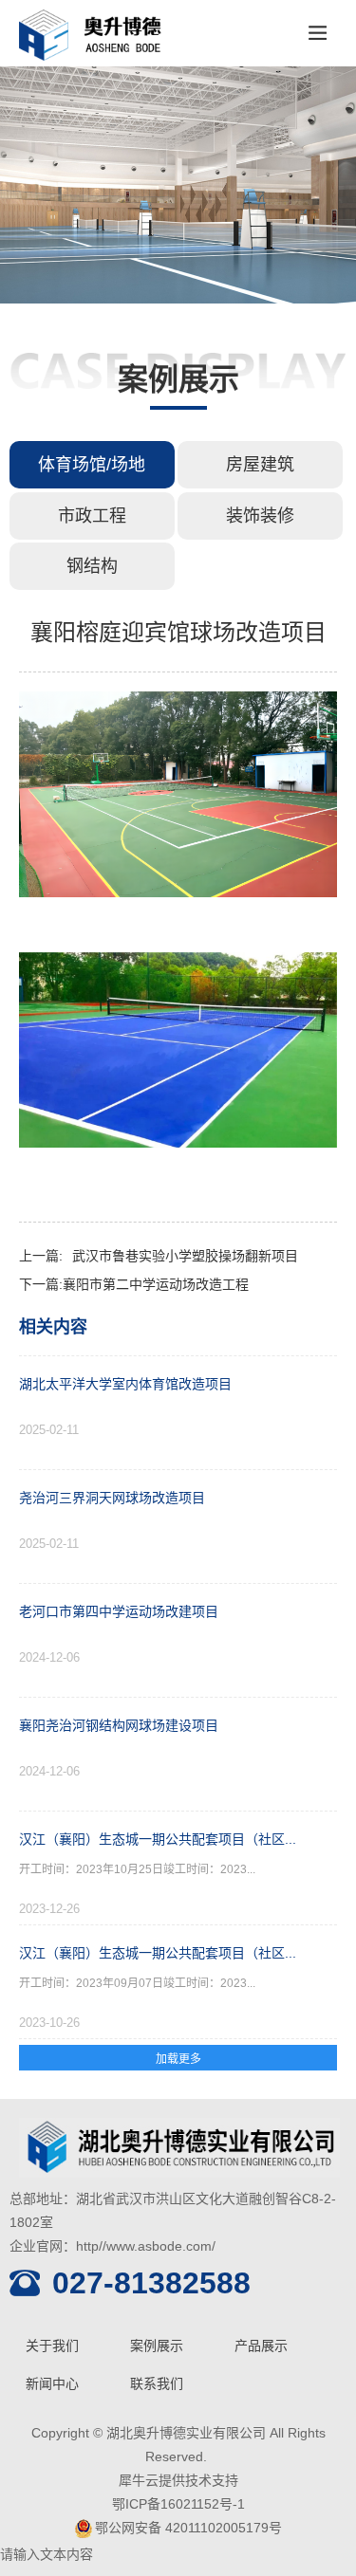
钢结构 (92, 566)
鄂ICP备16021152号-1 (178, 2504)
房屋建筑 (260, 465)
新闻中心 (52, 2383)
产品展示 (261, 2346)
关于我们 (52, 2346)
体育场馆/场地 (92, 465)
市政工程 (92, 516)
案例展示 (157, 2346)
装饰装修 (260, 516)
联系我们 (157, 2383)
